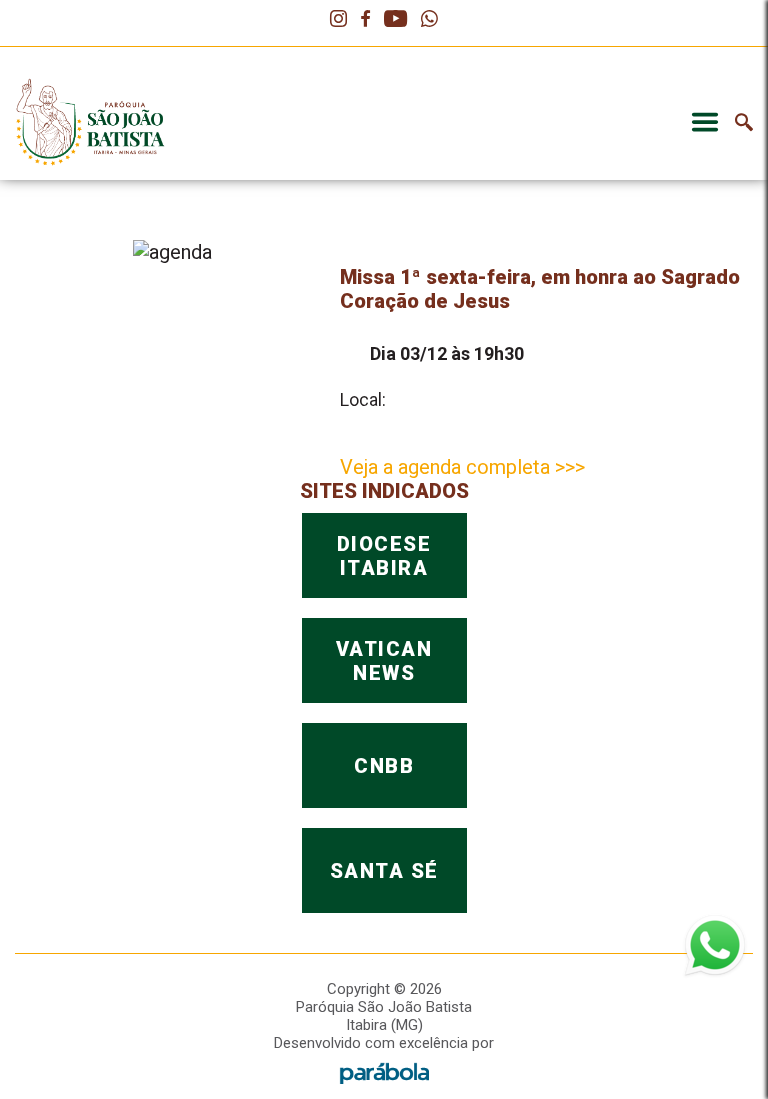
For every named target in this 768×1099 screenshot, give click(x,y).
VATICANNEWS (384, 661)
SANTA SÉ (384, 871)
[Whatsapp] (429, 19)
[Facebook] (365, 19)
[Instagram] (338, 19)
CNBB (384, 766)
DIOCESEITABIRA (384, 556)
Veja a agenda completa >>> (462, 467)
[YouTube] (395, 19)
